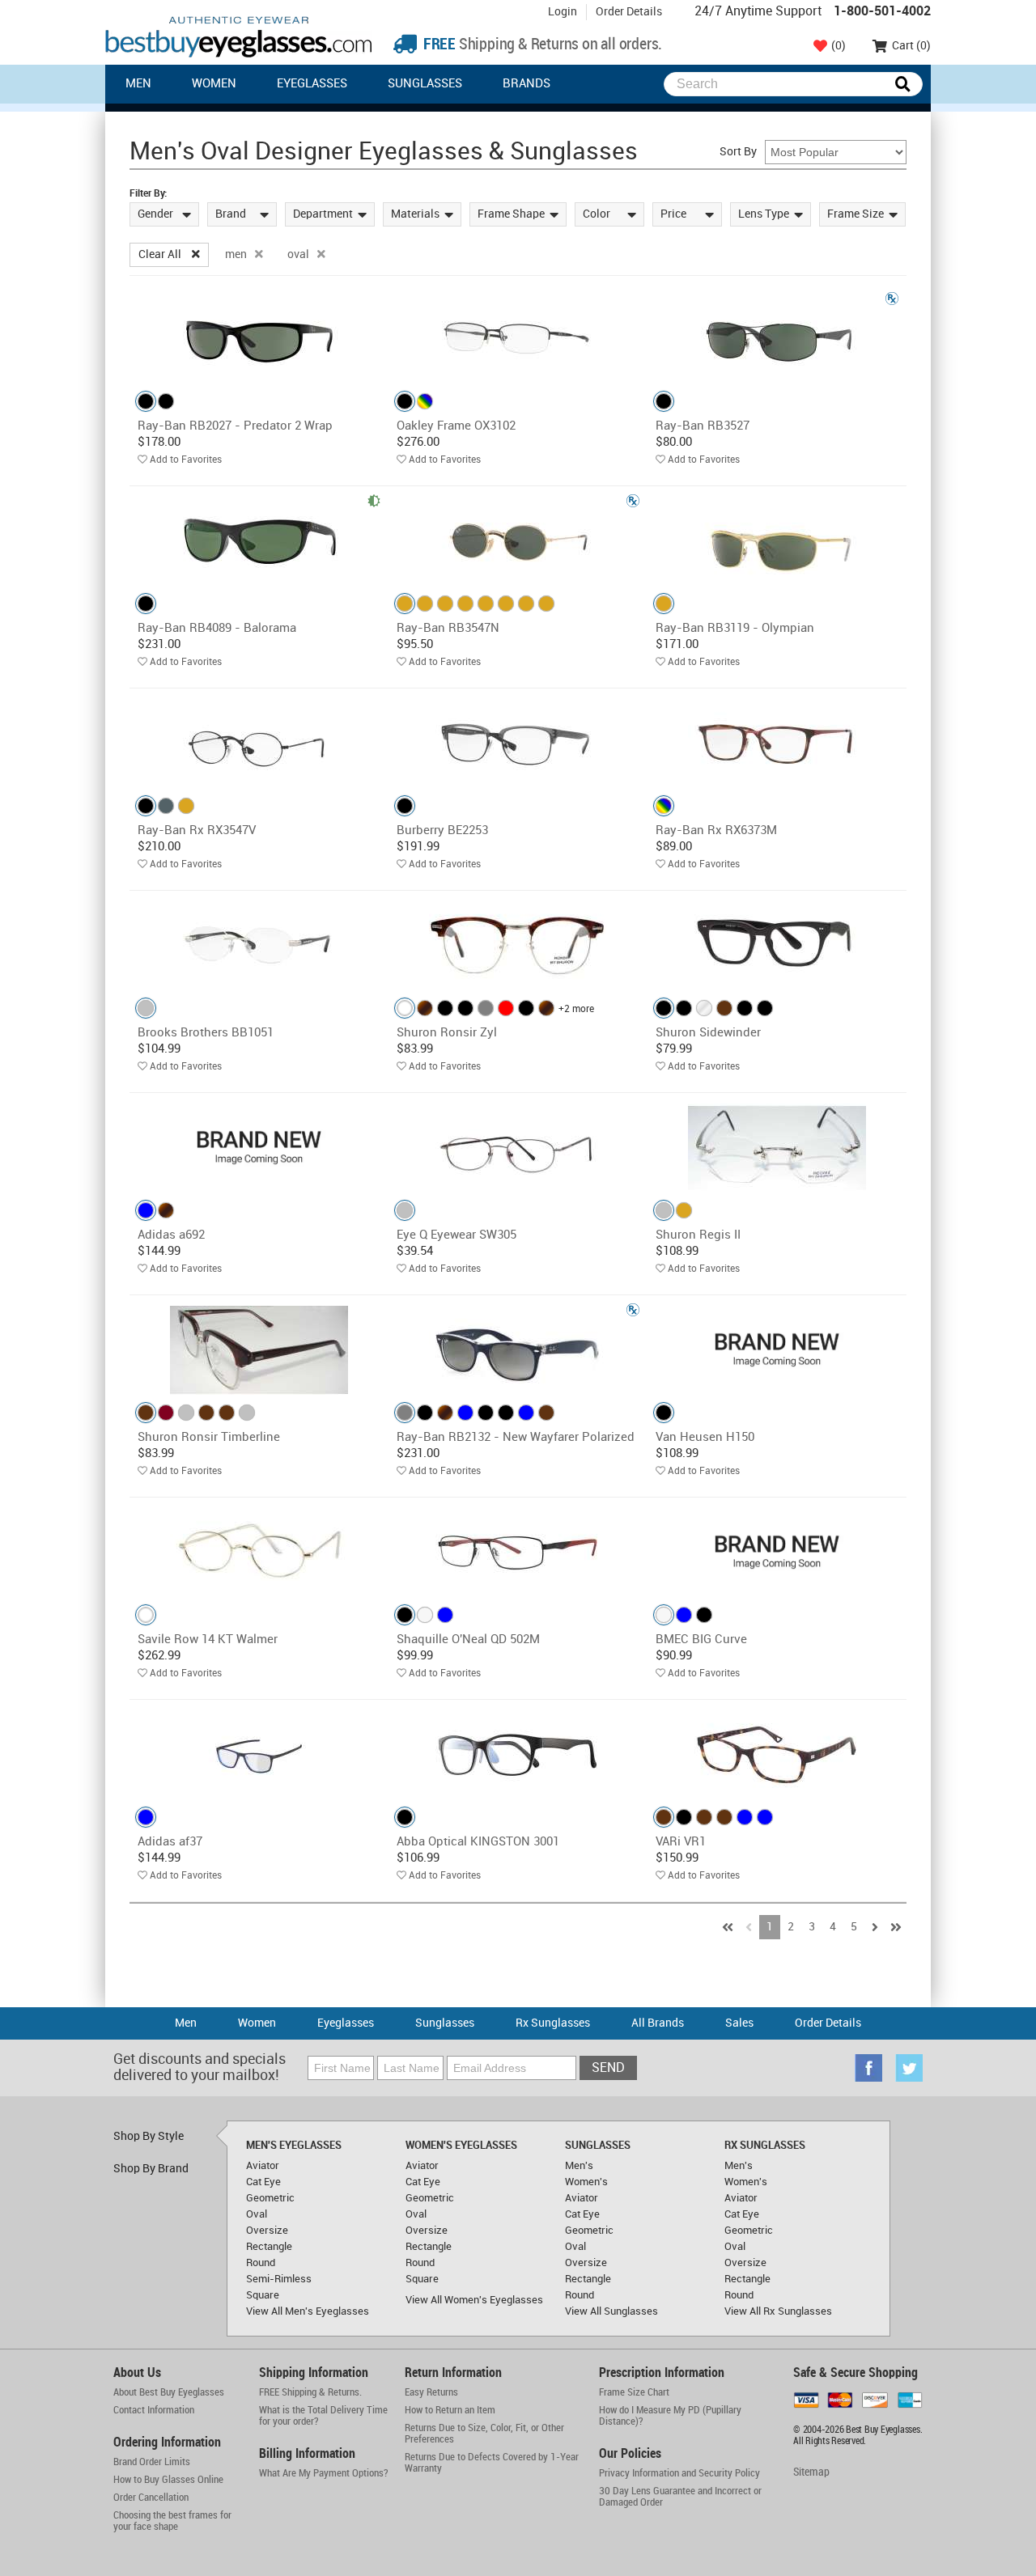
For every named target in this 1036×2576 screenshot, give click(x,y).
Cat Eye (263, 2182)
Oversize (267, 2231)
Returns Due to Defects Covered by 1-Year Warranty (492, 2463)
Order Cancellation (151, 2498)
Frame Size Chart (634, 2392)
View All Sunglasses (611, 2311)
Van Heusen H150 (705, 1438)
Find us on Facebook (868, 2068)
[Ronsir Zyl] (518, 945)
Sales (739, 2023)
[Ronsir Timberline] (259, 1350)
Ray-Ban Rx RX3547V (197, 831)
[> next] (875, 1927)
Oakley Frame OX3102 (456, 426)
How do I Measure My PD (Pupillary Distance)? (670, 2416)
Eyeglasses (312, 84)
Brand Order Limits (152, 2462)
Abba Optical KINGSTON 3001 (478, 1842)
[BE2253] (518, 743)
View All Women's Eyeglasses (474, 2300)
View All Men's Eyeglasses (308, 2311)
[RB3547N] (518, 541)
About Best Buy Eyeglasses (169, 2392)
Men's (579, 2166)
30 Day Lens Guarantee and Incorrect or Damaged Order (680, 2497)
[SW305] (518, 1148)
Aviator (263, 2166)
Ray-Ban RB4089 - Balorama (217, 629)
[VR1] (777, 1754)
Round (261, 2263)
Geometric (270, 2198)
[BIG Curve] (777, 1552)
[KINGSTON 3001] (518, 1754)
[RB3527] (777, 339)
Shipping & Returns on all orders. (541, 45)
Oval (257, 2214)
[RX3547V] (259, 743)
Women (214, 84)
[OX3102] (518, 339)
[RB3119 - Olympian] (777, 541)
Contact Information (154, 2410)
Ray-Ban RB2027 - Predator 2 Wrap (235, 426)
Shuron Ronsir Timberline (209, 1438)
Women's (586, 2182)
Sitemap (811, 2472)
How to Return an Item (450, 2410)
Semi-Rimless (279, 2279)
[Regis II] (777, 1148)
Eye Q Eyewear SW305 (456, 1235)
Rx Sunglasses (553, 2023)
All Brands (658, 2023)
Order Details (629, 12)
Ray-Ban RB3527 (703, 426)
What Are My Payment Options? (324, 2473)
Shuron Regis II (698, 1235)
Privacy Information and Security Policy (679, 2473)
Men (138, 84)
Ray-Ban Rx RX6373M (716, 831)
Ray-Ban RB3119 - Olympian (735, 629)
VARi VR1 (681, 1842)
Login (563, 12)
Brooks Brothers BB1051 (206, 1033)
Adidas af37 (170, 1842)
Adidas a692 (171, 1235)
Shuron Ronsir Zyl (447, 1033)
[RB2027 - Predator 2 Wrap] (259, 339)
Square (263, 2295)
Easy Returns (431, 2392)
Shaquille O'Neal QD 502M (468, 1640)
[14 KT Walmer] (259, 1552)
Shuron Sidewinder (708, 1033)
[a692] (259, 1148)
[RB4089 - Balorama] (259, 541)
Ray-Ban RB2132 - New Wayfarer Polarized (516, 1438)
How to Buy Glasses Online (168, 2480)
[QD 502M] (518, 1552)
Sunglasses (425, 84)
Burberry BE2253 (442, 831)
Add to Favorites (186, 460)
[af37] (259, 1754)
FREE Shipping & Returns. (310, 2392)
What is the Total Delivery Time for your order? (323, 2416)
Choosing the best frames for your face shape (172, 2521)
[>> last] (896, 1927)
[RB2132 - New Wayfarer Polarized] (518, 1350)
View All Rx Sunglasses (778, 2311)
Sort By (738, 152)
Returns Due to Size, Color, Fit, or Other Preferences (484, 2434)
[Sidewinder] (777, 945)
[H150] (777, 1350)
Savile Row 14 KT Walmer (208, 1640)
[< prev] (749, 1927)
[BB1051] (259, 945)
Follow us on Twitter (909, 2068)
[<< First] (728, 1927)
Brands (526, 84)
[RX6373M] (777, 743)
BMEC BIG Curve (701, 1640)
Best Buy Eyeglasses (239, 37)
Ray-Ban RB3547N (448, 629)
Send (608, 2068)
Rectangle (269, 2247)
